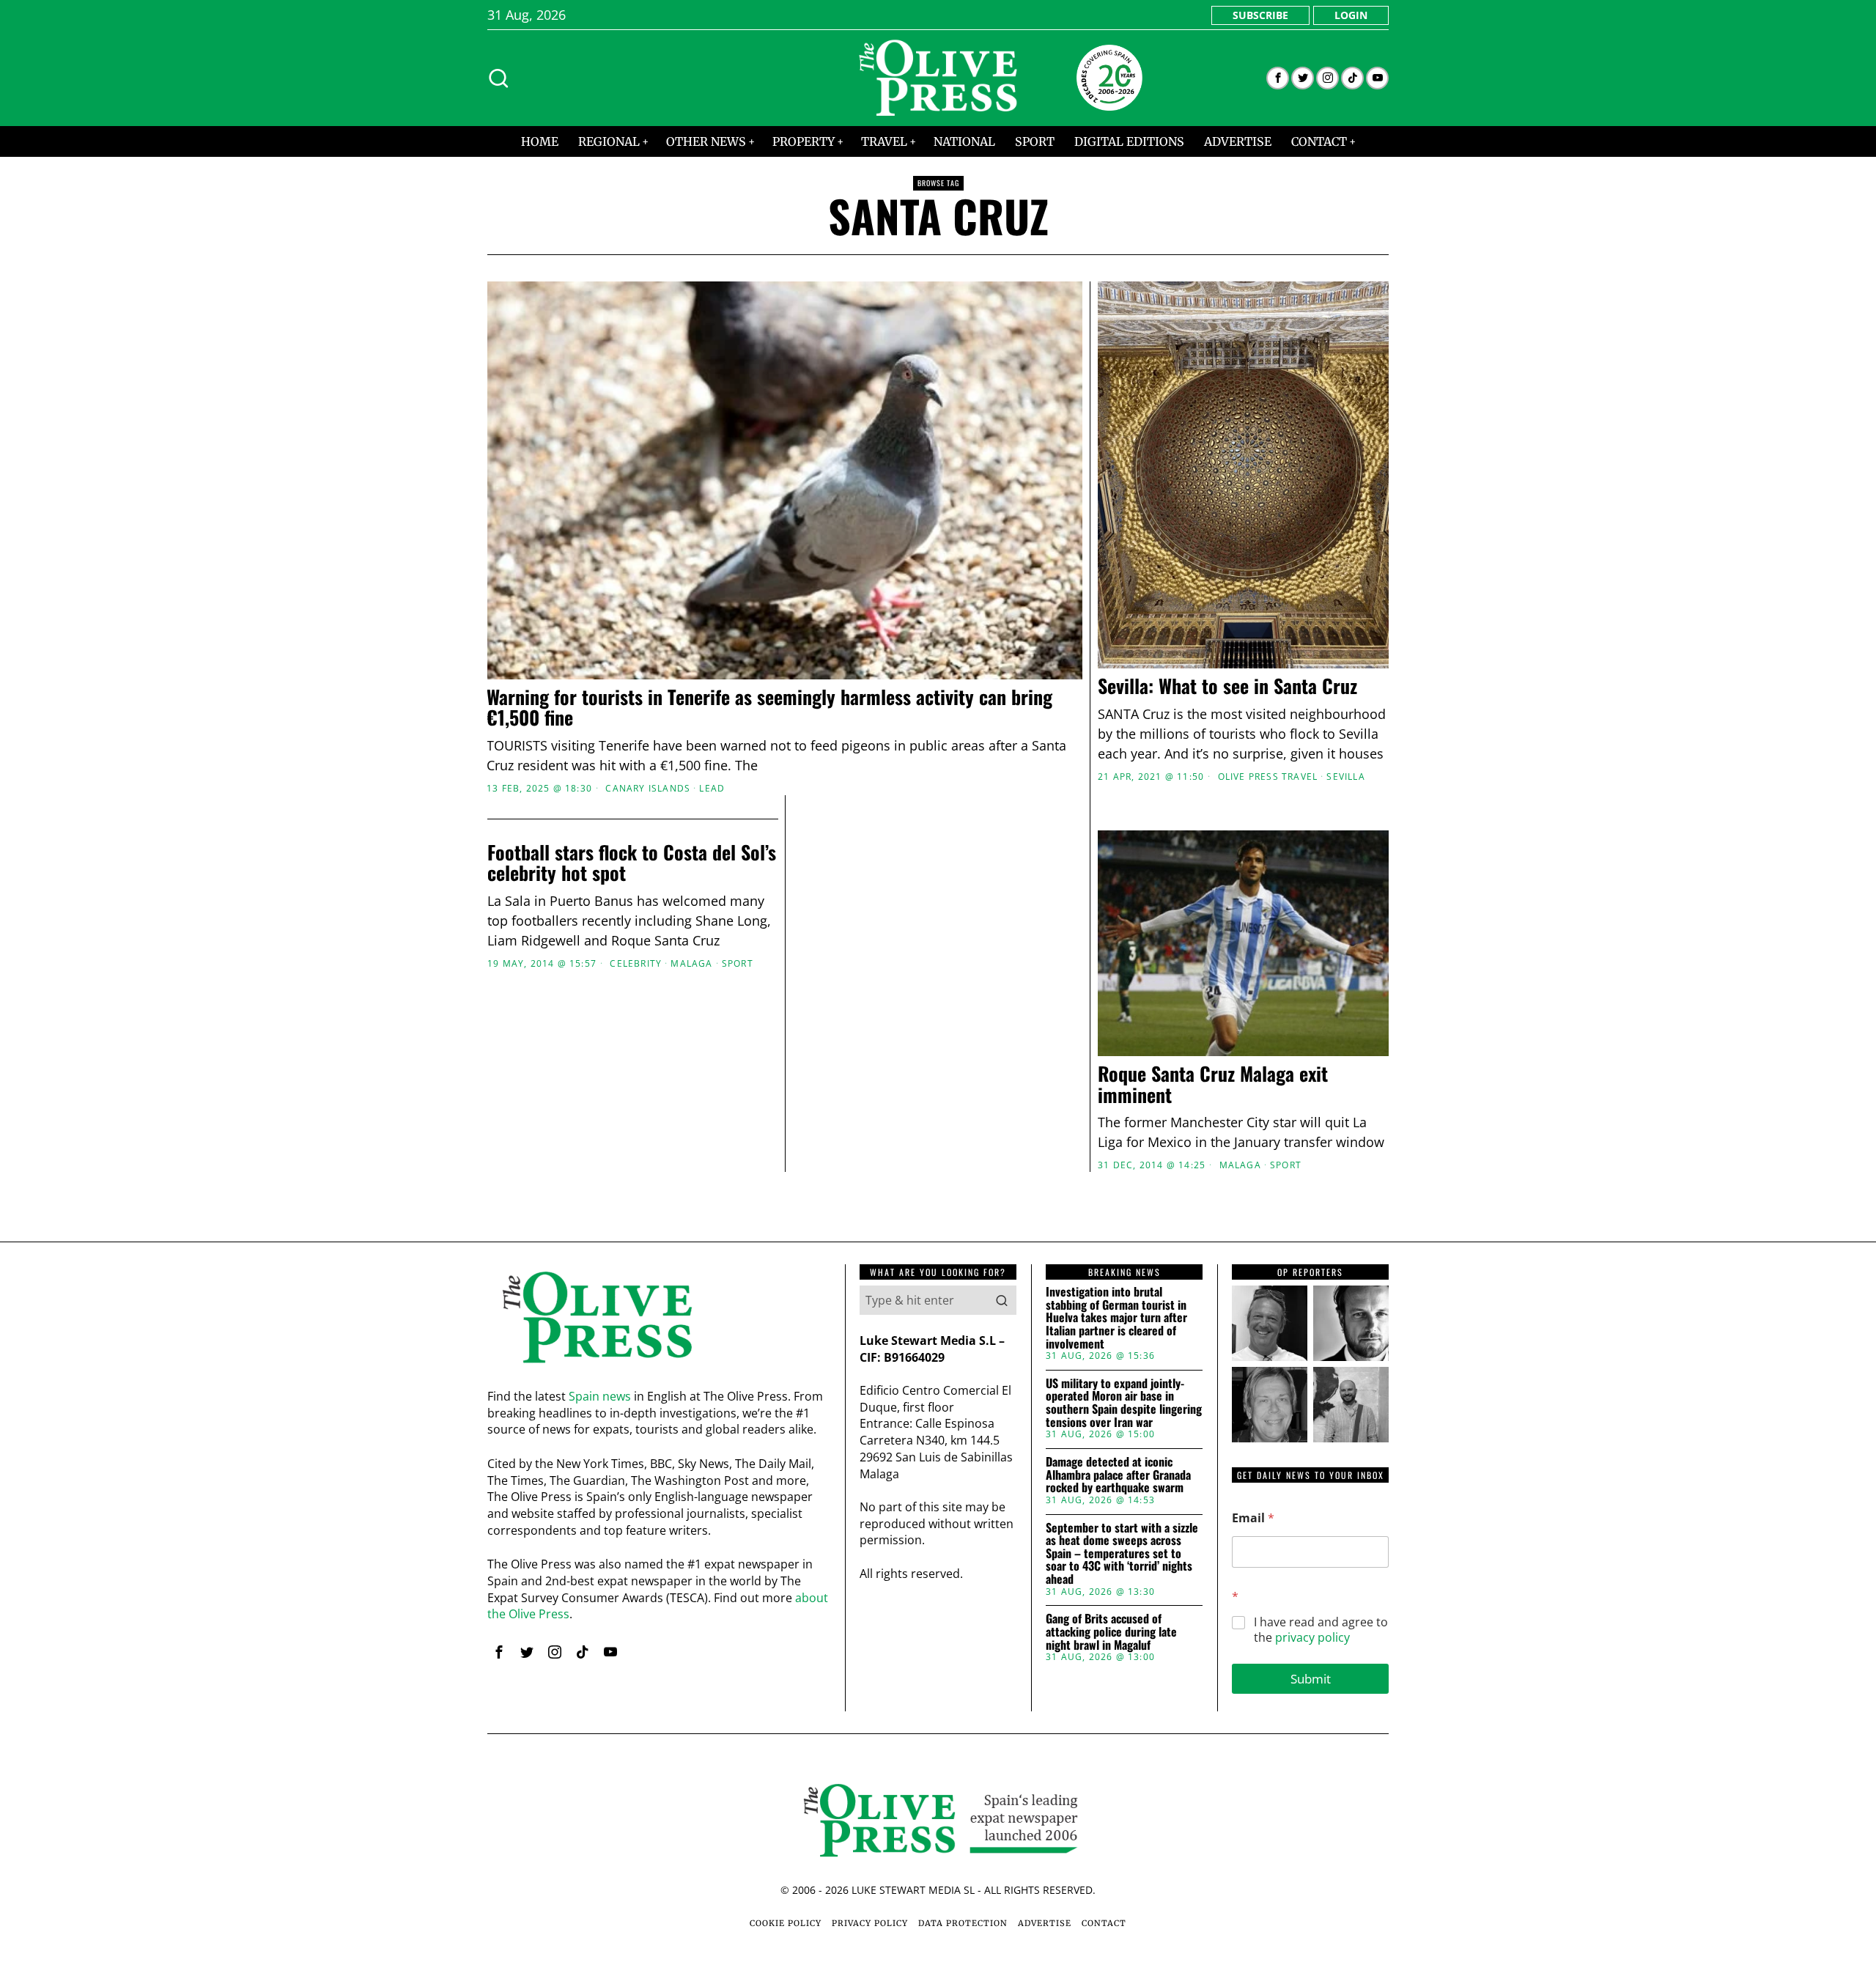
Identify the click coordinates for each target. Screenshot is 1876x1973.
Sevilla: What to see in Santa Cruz (1227, 686)
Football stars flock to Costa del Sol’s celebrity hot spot (632, 863)
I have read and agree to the (1321, 1630)
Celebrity (636, 964)
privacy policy (1312, 1637)
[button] (1002, 1300)
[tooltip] (1278, 78)
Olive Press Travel (1268, 777)
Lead (712, 789)
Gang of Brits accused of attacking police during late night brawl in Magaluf (1111, 1632)
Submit (1311, 1679)
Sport (1286, 1165)
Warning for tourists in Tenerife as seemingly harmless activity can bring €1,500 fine (769, 708)
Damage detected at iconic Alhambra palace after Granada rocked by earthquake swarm (1118, 1475)
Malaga (1240, 1165)
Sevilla (1345, 777)
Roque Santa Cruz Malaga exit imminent (1213, 1084)
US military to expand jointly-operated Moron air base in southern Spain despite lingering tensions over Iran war (1124, 1403)
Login (1351, 15)
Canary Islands (648, 789)
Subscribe (1260, 15)
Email (1253, 1518)
